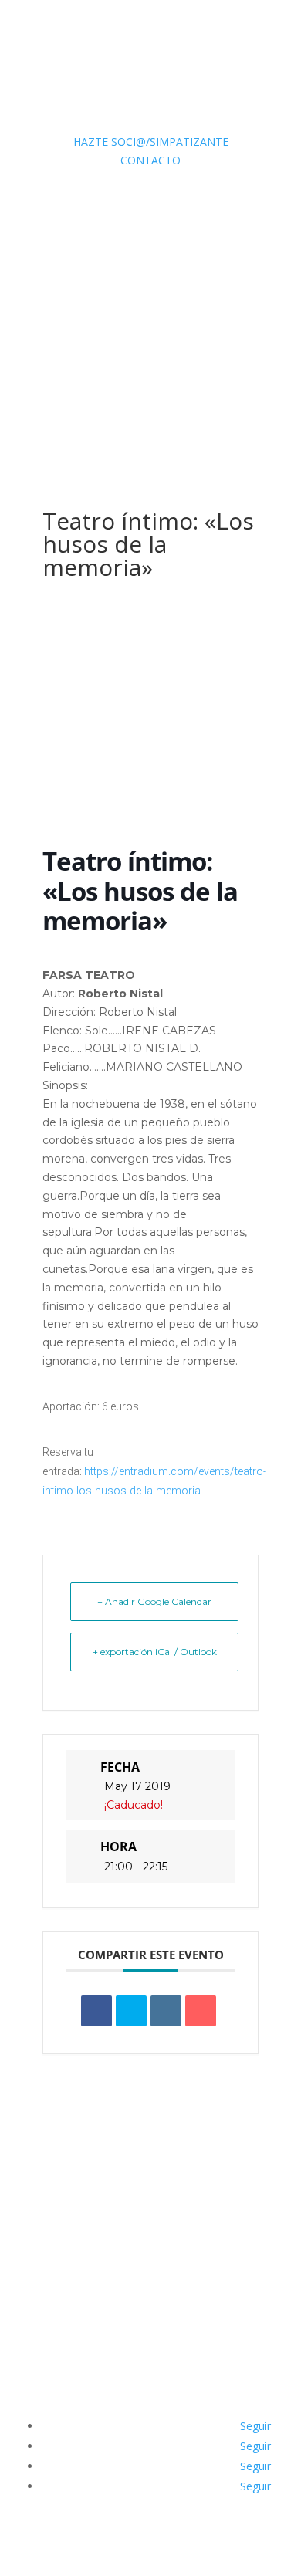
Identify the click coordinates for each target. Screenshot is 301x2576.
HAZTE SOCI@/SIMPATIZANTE (151, 142)
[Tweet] (131, 2011)
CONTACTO (150, 160)
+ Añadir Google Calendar (154, 1601)
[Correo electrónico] (201, 2011)
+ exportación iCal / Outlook (155, 1652)
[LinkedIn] (166, 2011)
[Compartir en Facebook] (96, 2011)
